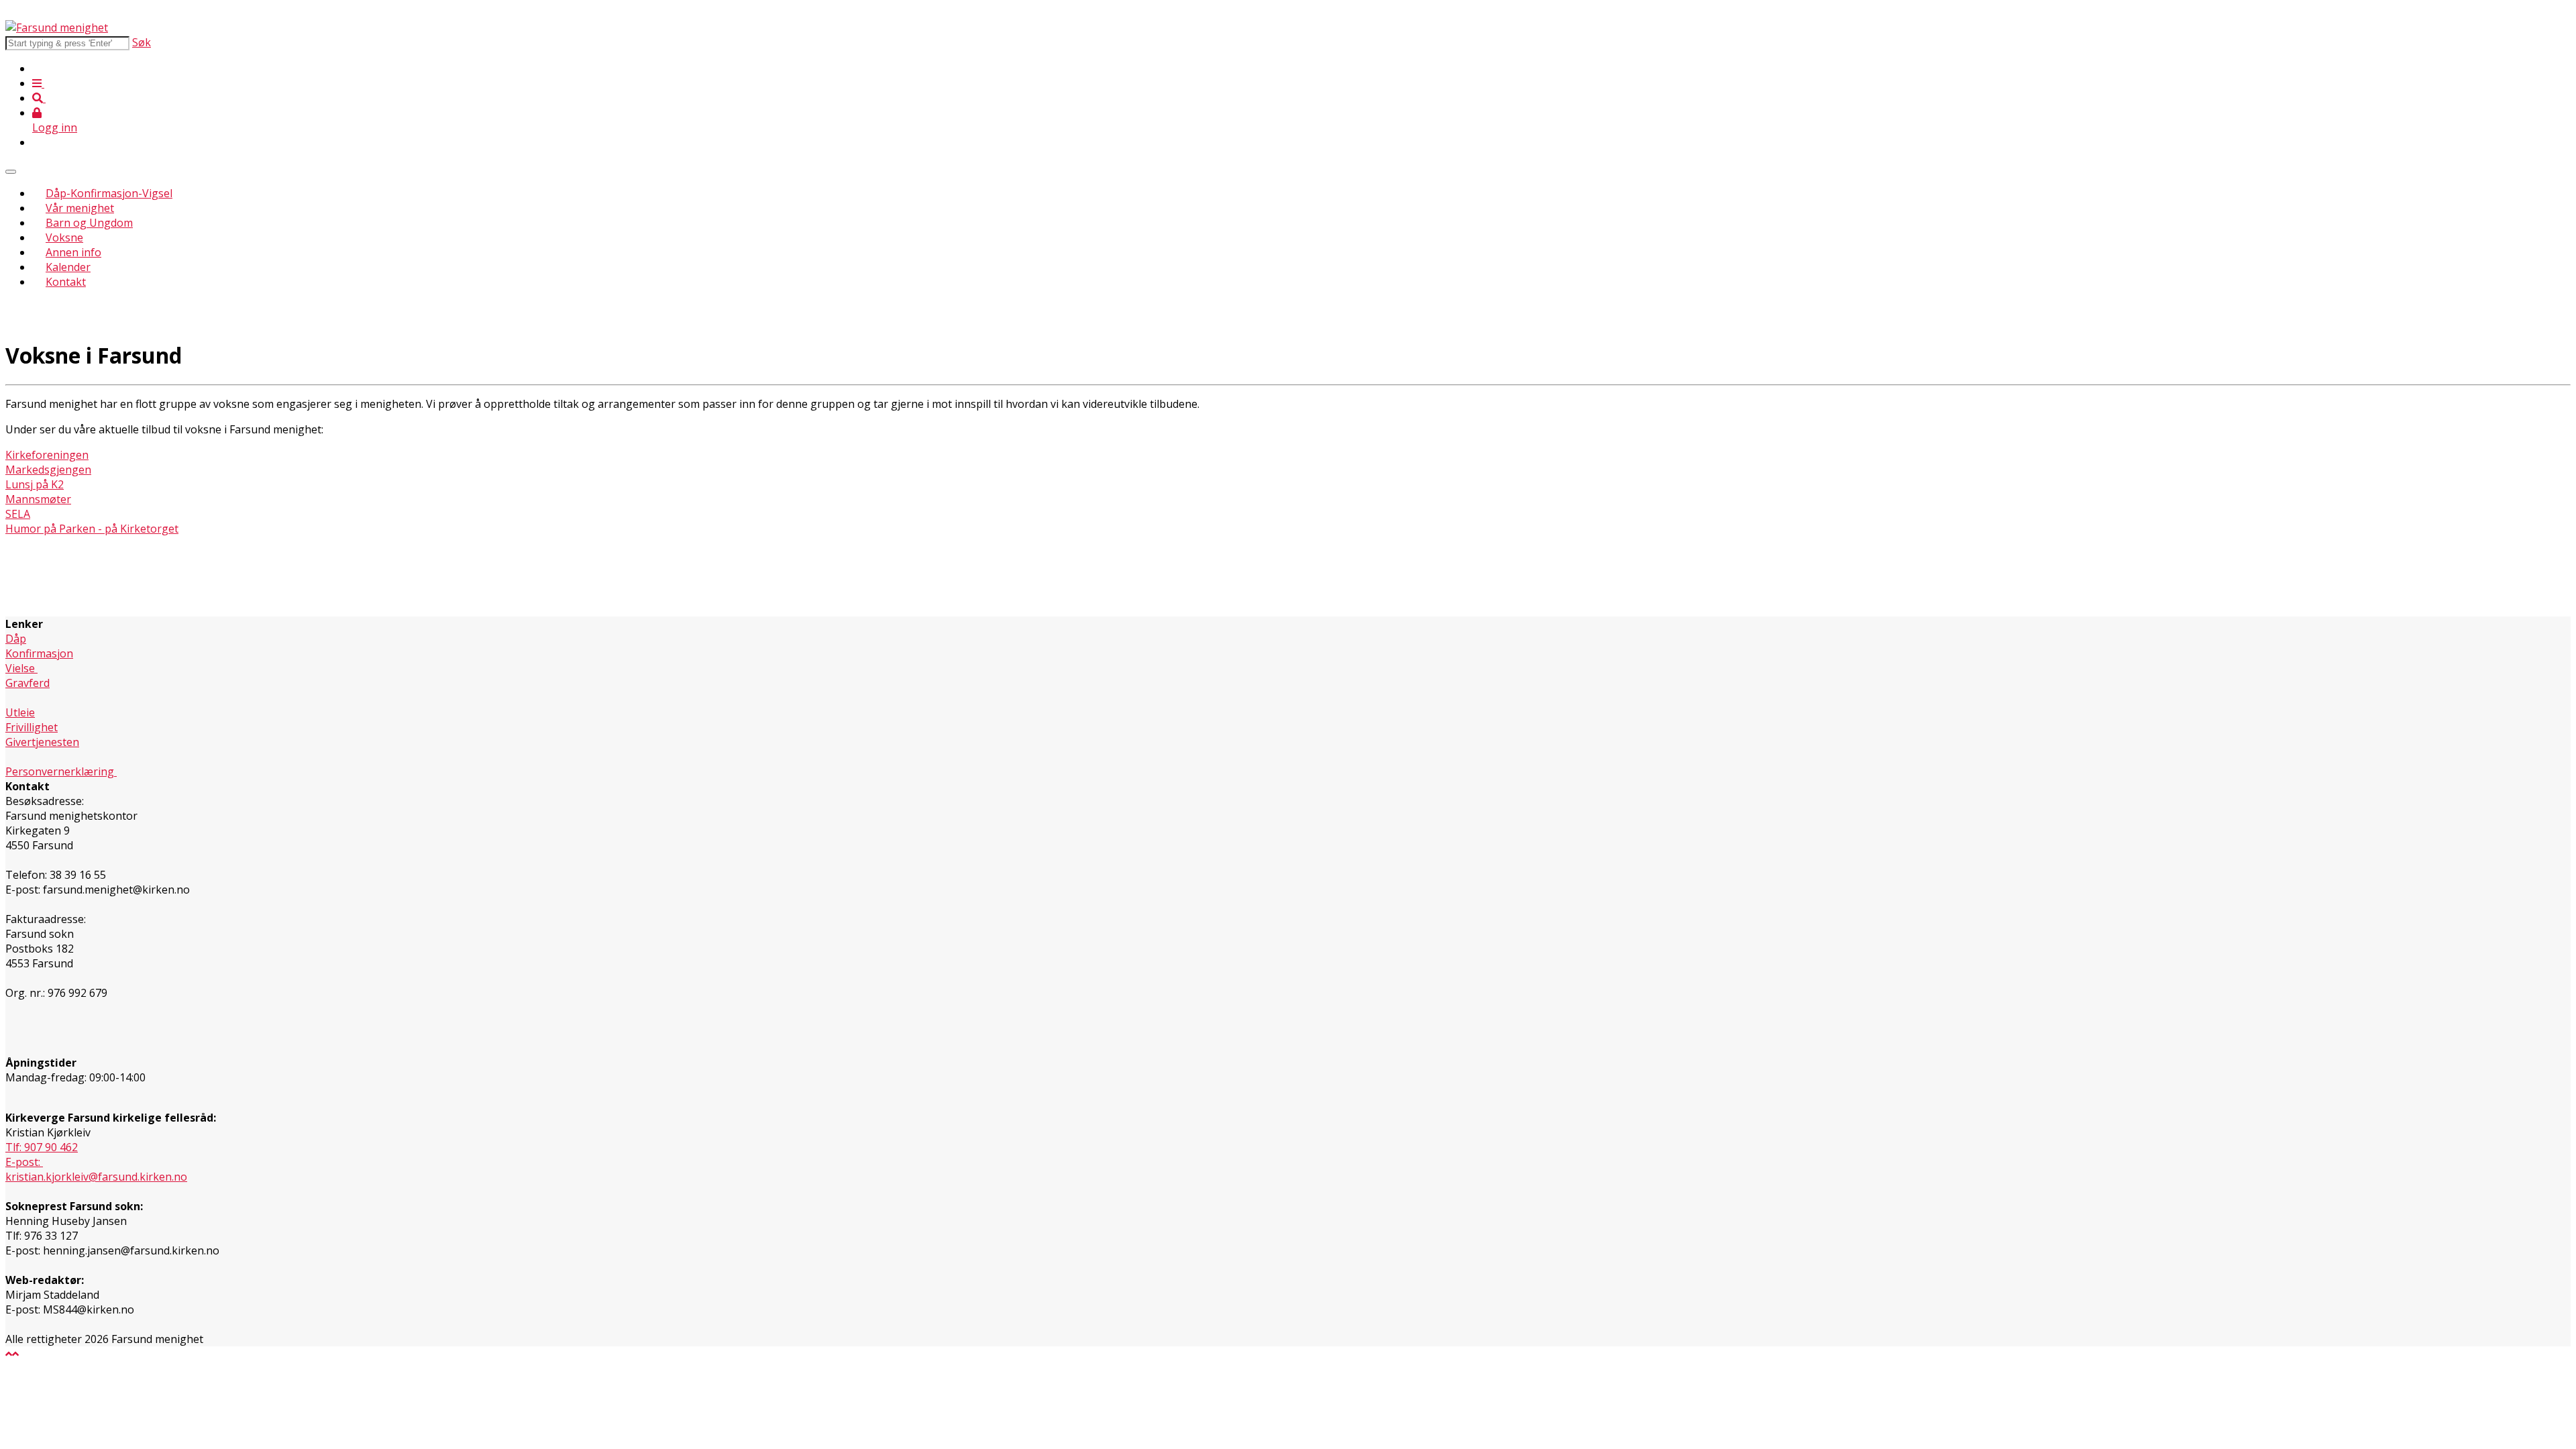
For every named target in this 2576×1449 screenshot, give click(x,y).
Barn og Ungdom (89, 223)
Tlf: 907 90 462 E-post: (42, 1155)
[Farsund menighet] (57, 28)
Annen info (73, 252)
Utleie (20, 712)
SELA (18, 514)
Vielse (21, 668)
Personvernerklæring (61, 771)
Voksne (64, 237)
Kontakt (66, 282)
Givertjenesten (42, 742)
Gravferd (28, 683)
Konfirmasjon (39, 653)
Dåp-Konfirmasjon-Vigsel (109, 193)
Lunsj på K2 (35, 484)
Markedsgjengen (48, 470)
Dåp (16, 639)
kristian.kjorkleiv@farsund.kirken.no (96, 1177)
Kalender (68, 267)
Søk (142, 42)
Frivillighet (32, 727)
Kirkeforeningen (47, 455)
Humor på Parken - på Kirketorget (92, 529)
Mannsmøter (38, 499)
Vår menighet (80, 208)
